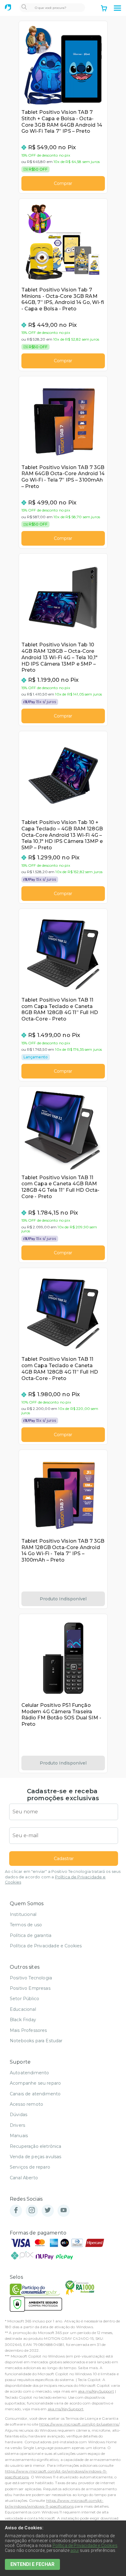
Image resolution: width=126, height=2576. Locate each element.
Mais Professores (28, 2030)
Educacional (23, 2009)
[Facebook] (16, 2211)
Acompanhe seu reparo (35, 2083)
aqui (75, 2550)
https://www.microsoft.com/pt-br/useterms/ (79, 2424)
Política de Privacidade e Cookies (46, 1946)
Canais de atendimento (35, 2094)
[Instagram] (32, 2211)
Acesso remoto (26, 2104)
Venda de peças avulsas (36, 2157)
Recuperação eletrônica (36, 2146)
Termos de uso (26, 1925)
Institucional (23, 1914)
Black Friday (23, 2020)
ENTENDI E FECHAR (32, 2564)
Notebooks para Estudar (36, 2041)
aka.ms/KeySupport (96, 2391)
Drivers (17, 2125)
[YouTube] (64, 2211)
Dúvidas (19, 2115)
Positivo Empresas (30, 1988)
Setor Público (24, 1999)
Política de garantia (31, 1935)
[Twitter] (48, 2211)
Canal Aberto (24, 2178)
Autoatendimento (29, 2073)
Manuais (19, 2136)
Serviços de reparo (30, 2167)
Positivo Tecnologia (31, 1978)
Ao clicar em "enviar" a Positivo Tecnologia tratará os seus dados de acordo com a (63, 1877)
